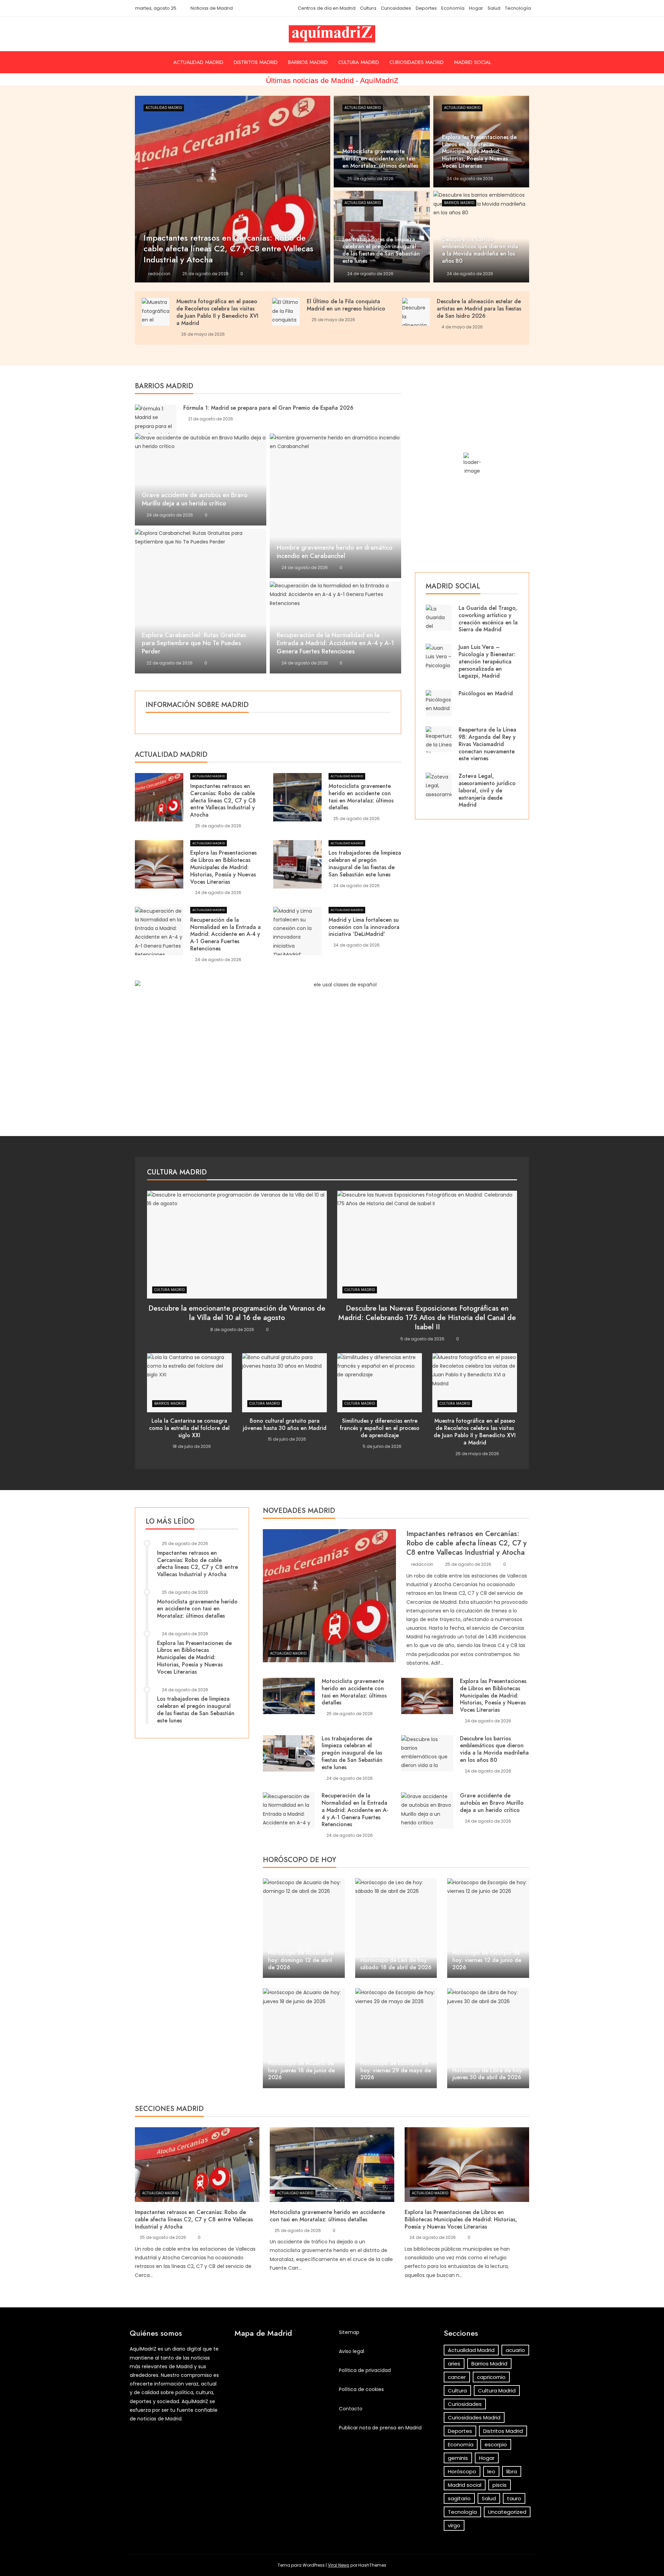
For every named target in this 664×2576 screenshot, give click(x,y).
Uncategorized (507, 2512)
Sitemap (349, 2332)
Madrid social (473, 62)
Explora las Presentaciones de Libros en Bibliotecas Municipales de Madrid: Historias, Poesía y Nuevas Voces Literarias (223, 867)
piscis (500, 2485)
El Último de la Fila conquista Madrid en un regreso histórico (346, 305)
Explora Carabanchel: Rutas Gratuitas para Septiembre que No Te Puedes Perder (194, 643)
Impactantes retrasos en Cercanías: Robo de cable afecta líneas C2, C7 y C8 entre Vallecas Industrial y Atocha (223, 800)
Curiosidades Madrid (417, 62)
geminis (458, 2458)
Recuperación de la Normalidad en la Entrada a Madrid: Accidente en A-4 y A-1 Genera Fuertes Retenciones (335, 643)
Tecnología (518, 8)
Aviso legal (352, 2351)
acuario (515, 2350)
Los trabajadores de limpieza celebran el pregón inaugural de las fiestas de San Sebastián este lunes (365, 863)
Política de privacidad (365, 2370)
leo (491, 2471)
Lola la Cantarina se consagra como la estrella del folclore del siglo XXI (189, 1428)
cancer (457, 2377)
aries (454, 2364)
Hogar (476, 8)
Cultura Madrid (359, 62)
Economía (453, 8)
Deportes (426, 8)
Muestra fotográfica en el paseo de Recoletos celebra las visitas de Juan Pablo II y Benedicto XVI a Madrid (217, 312)
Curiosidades (396, 8)
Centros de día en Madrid (327, 8)
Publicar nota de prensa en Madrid (380, 2428)
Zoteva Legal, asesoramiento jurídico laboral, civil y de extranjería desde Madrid (487, 790)
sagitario (459, 2498)
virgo (454, 2525)
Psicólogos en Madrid (486, 693)
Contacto (351, 2409)
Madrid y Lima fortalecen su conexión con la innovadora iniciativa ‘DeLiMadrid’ (364, 927)
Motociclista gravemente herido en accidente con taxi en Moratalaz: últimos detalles (361, 797)
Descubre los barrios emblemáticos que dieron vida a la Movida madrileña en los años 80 (494, 1749)
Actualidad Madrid (198, 62)
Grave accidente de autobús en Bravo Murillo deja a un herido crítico (195, 499)
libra (512, 2471)
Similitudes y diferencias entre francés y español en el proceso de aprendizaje (380, 1428)
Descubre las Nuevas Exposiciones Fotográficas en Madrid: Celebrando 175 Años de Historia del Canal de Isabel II (427, 1318)
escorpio (496, 2444)
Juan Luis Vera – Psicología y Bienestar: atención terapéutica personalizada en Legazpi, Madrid (487, 661)
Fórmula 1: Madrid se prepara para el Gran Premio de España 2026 (268, 408)
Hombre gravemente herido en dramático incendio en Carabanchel (335, 552)
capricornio (491, 2377)
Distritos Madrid (256, 62)
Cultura (368, 8)
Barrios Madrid (308, 62)
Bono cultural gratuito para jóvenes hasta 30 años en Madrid (285, 1424)
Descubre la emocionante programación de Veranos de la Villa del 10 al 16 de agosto (237, 1313)
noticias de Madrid (159, 2419)
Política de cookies (361, 2389)
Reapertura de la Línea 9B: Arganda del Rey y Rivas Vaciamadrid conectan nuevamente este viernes (487, 744)
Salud (494, 8)
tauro (514, 2498)
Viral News (339, 2565)
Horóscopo (462, 2471)
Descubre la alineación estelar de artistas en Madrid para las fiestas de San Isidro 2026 (479, 309)
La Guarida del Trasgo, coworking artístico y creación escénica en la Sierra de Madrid (488, 619)
